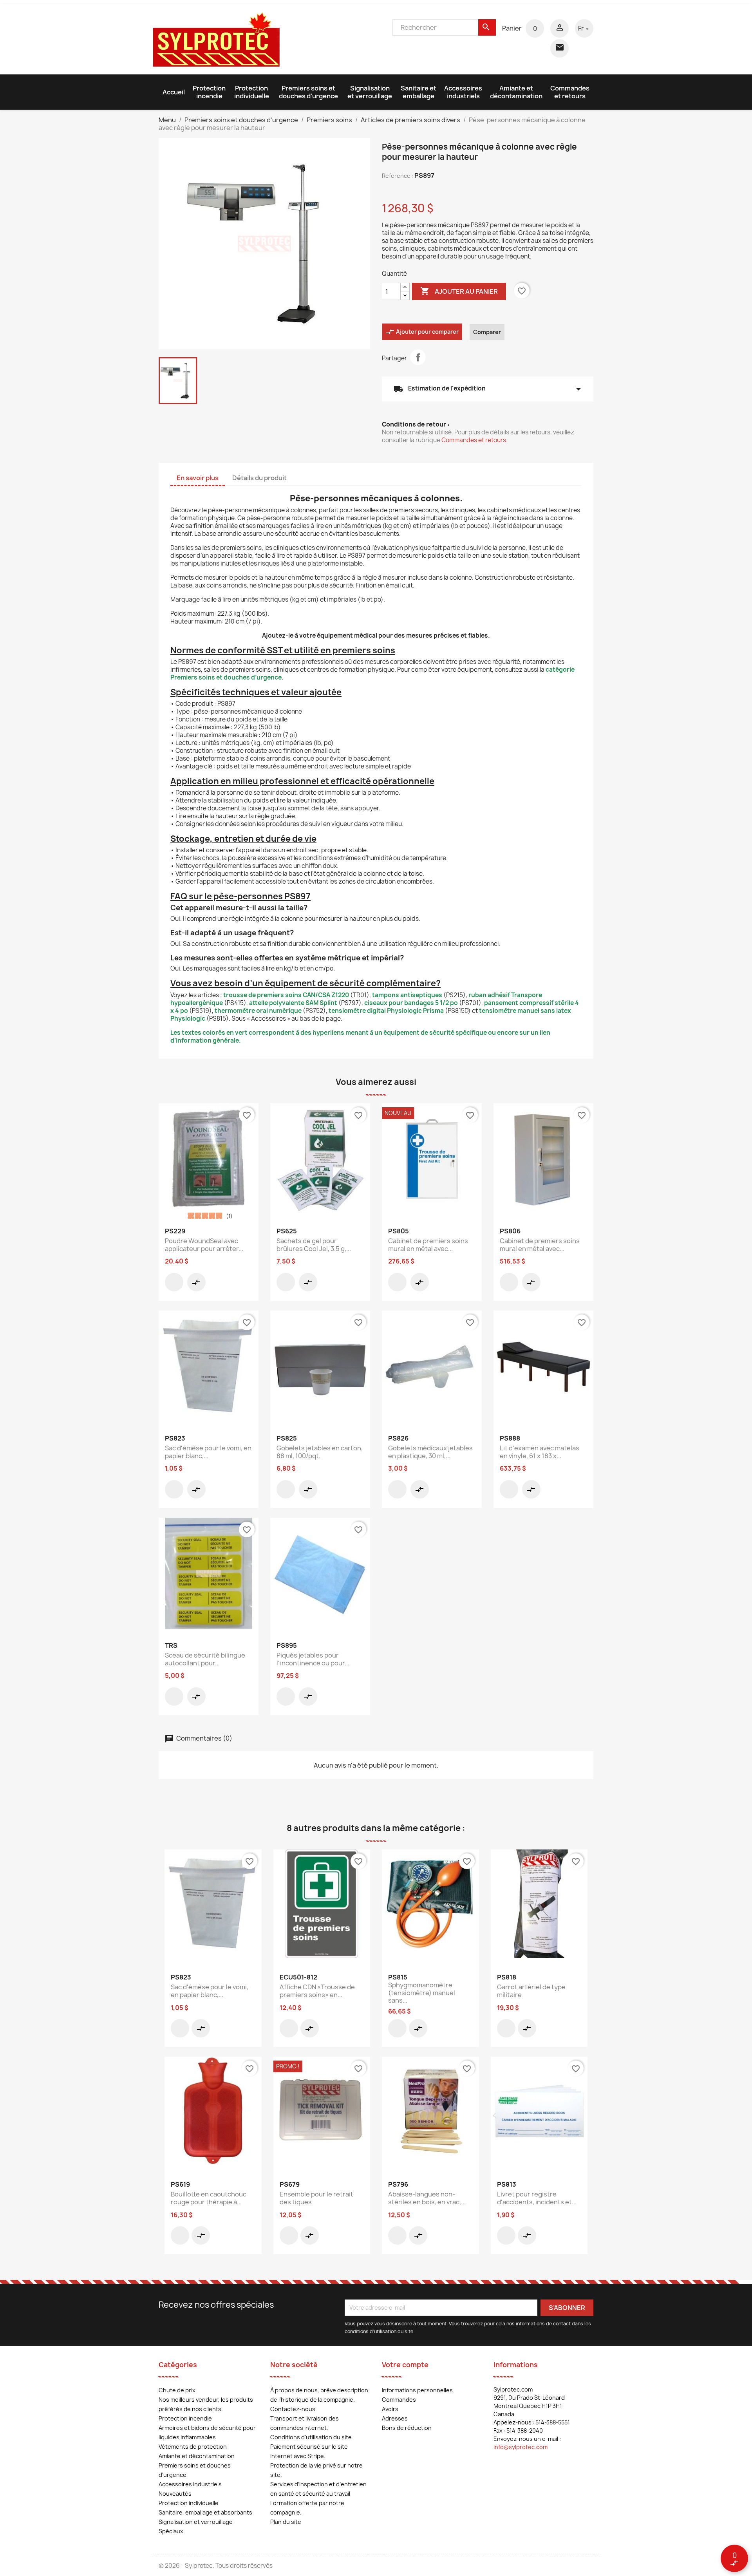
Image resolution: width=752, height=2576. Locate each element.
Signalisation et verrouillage (370, 92)
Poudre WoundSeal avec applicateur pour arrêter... (204, 1245)
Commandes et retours (570, 92)
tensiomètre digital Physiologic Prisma (386, 1011)
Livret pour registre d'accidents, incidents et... (537, 2198)
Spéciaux (171, 2531)
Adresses (395, 2418)
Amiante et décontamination (516, 92)
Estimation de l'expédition (488, 389)
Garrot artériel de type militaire (531, 1991)
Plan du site (286, 2522)
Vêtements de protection (193, 2447)
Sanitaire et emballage (418, 92)
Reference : (398, 176)
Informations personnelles (417, 2390)
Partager (418, 357)
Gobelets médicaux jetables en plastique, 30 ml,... (430, 1452)
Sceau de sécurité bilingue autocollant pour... (205, 1659)
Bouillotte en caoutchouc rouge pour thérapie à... (209, 2198)
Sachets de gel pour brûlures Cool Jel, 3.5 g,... (314, 1245)
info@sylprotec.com (521, 2447)
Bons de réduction (407, 2428)
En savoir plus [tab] (198, 478)
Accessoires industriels (463, 92)
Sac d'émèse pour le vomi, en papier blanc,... (208, 1452)
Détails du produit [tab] (259, 478)
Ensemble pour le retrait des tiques (316, 2198)
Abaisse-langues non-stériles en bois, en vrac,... (427, 2198)
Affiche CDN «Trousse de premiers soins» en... (317, 1991)
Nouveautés (175, 2494)
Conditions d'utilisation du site (311, 2437)
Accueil (174, 92)
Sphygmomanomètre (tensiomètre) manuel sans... (422, 1993)
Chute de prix (177, 2390)
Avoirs (390, 2409)
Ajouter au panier (459, 291)
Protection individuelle (252, 92)
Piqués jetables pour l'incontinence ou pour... (313, 1659)
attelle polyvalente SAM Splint (293, 1003)
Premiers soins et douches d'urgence (308, 92)
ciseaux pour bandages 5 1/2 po (411, 1003)
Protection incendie (209, 92)
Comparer (487, 332)
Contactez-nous (293, 2409)
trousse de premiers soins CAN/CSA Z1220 (286, 995)
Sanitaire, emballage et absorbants (205, 2512)
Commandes (399, 2400)
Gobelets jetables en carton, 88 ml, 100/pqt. (320, 1452)
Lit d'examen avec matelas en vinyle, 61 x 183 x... (540, 1452)
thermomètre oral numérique (258, 1011)
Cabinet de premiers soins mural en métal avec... (428, 1245)
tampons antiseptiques (407, 995)
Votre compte (405, 2365)
